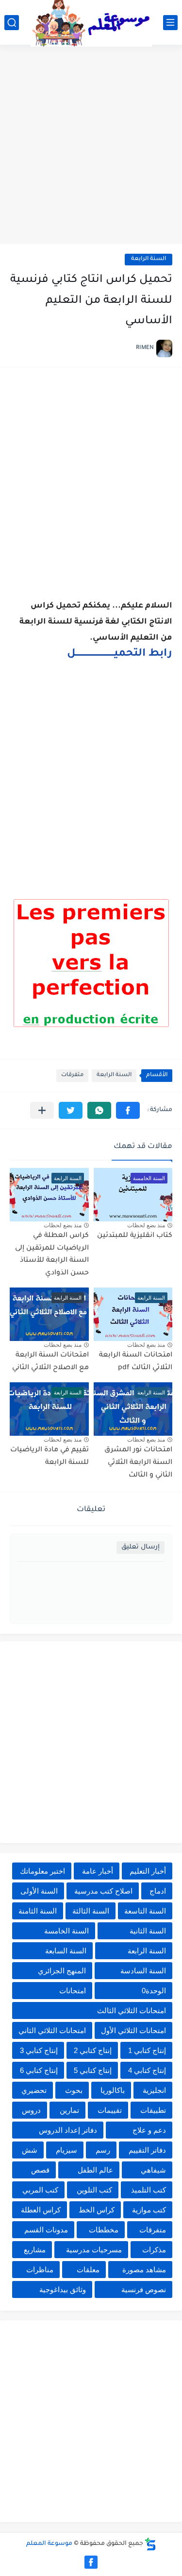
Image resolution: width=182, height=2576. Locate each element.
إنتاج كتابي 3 (39, 2050)
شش (30, 2150)
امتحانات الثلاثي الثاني (52, 2030)
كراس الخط (97, 2210)
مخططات (104, 2230)
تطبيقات (153, 2110)
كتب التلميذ (149, 2190)
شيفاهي (153, 2170)
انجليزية (154, 2090)
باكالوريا (113, 2090)
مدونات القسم (46, 2230)
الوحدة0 (154, 1991)
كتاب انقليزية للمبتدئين (135, 1236)
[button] (128, 1110)
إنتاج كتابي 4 (147, 2070)
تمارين (69, 2110)
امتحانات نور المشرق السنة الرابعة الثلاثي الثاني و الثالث (138, 1463)
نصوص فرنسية (144, 2289)
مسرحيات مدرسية (94, 2250)
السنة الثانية (148, 1931)
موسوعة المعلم (49, 2544)
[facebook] (91, 2562)
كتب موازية (149, 2210)
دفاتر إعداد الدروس (68, 2130)
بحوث (74, 2090)
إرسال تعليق (141, 1547)
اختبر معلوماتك (42, 1871)
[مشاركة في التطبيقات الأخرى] (42, 1110)
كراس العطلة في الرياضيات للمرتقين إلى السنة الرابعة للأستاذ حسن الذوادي (52, 1255)
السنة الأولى (39, 1891)
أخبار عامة (98, 1871)
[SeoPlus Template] (150, 2544)
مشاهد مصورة (144, 2270)
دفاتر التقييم (147, 2150)
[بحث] (12, 23)
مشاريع (35, 2250)
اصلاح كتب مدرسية (103, 1891)
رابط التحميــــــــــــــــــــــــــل (120, 654)
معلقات (88, 2270)
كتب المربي (40, 2190)
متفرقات (72, 1075)
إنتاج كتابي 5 (93, 2070)
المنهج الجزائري (62, 1971)
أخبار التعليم (148, 1871)
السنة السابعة (66, 1951)
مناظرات (40, 2270)
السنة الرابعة (149, 259)
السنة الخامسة (66, 1931)
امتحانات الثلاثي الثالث (132, 2010)
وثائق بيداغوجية (63, 2289)
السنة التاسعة (145, 1911)
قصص (40, 2170)
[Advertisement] (91, 146)
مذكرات (154, 2250)
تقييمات (110, 2110)
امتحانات (73, 1991)
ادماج (158, 1891)
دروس (31, 2110)
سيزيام (66, 2150)
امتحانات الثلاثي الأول (133, 2030)
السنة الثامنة (38, 1911)
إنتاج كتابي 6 (39, 2070)
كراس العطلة (41, 2210)
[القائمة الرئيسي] (170, 23)
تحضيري (34, 2090)
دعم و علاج (149, 2130)
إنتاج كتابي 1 (147, 2050)
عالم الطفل (95, 2170)
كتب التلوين (94, 2190)
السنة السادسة (143, 1971)
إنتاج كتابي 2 (93, 2050)
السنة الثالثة (91, 1911)
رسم (103, 2150)
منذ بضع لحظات (146, 1225)
